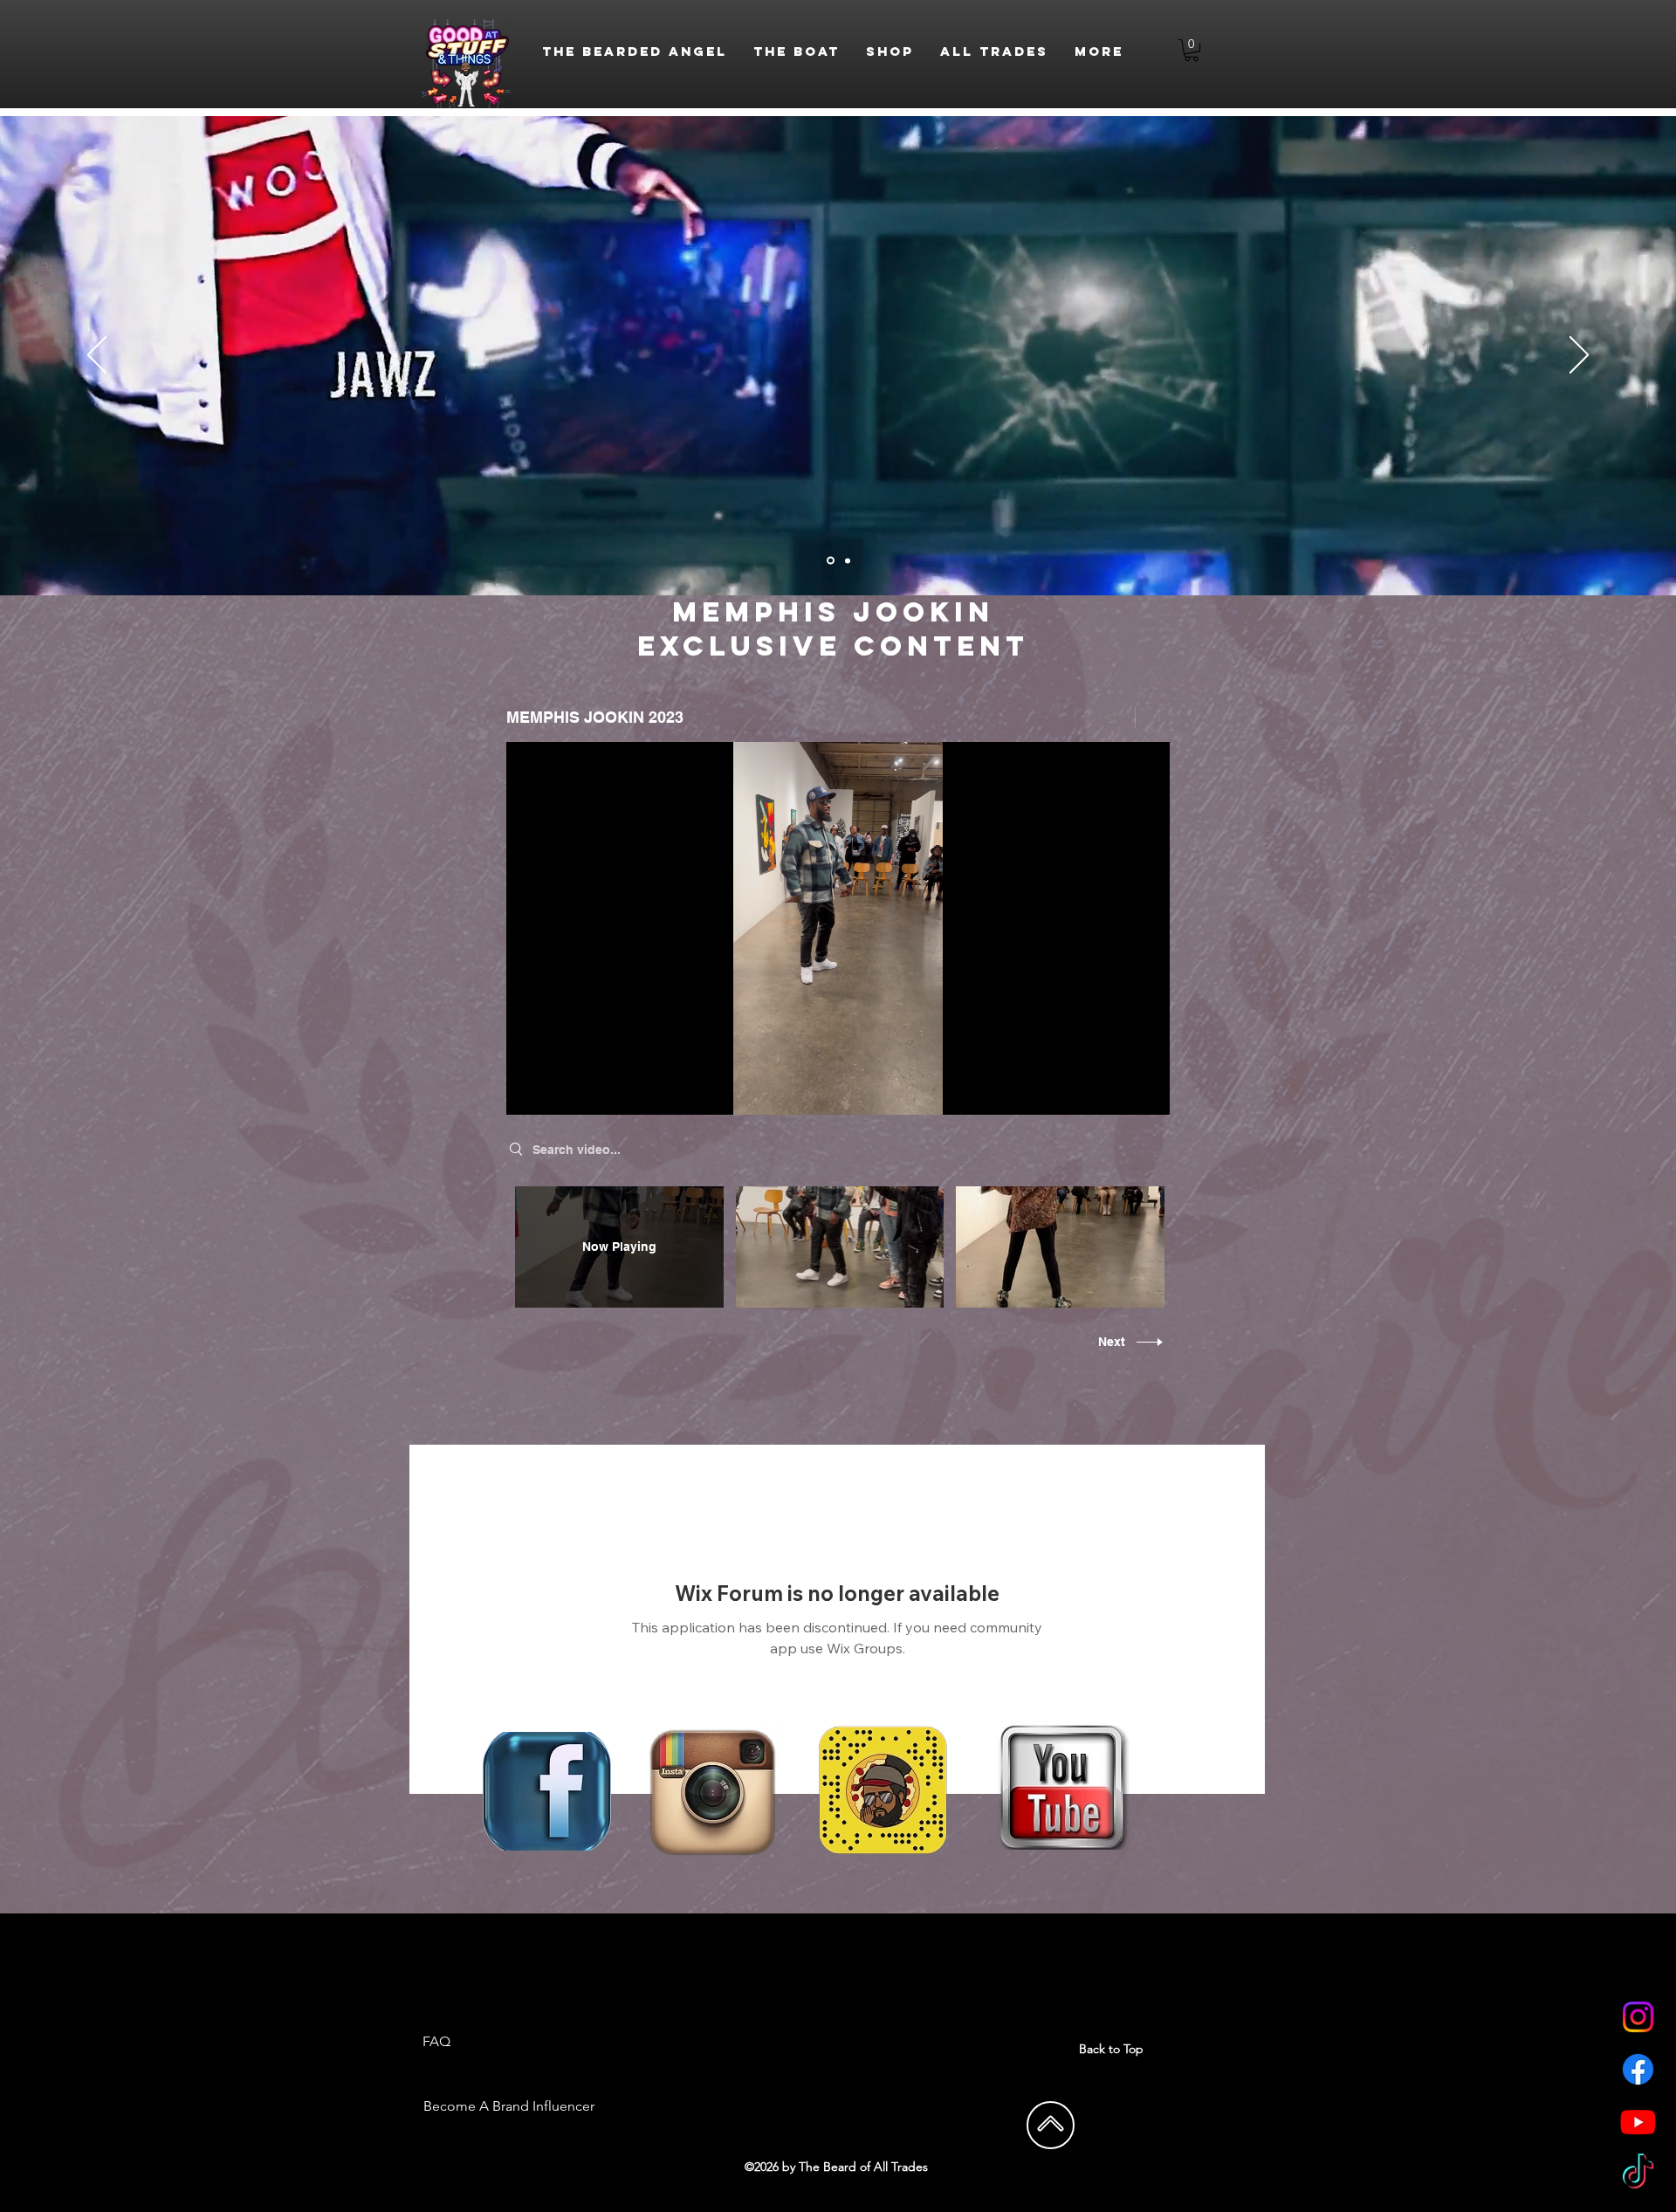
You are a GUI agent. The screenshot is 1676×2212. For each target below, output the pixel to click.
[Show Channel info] (1153, 718)
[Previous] (97, 356)
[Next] (1579, 356)
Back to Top (1111, 2049)
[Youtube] (1638, 2122)
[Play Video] (839, 1247)
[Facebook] (1638, 2069)
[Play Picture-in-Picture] (1116, 1091)
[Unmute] (559, 1091)
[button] (1192, 50)
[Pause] (529, 1091)
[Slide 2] (848, 560)
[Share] (1112, 718)
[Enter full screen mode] (1146, 1091)
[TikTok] (1638, 2174)
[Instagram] (1638, 2017)
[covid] (831, 561)
